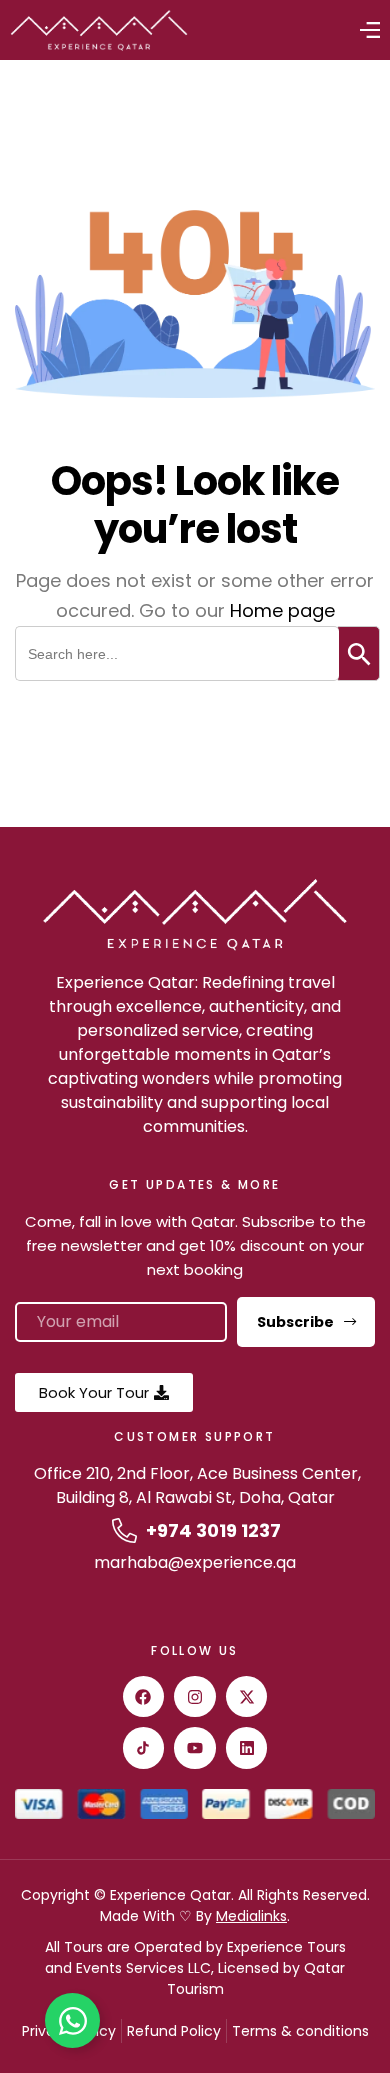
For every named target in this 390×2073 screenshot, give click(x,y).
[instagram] (195, 1697)
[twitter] (247, 1697)
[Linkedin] (247, 1748)
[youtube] (195, 1748)
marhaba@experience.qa (195, 1562)
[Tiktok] (144, 1748)
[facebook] (144, 1697)
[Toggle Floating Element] (72, 2020)
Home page (282, 610)
